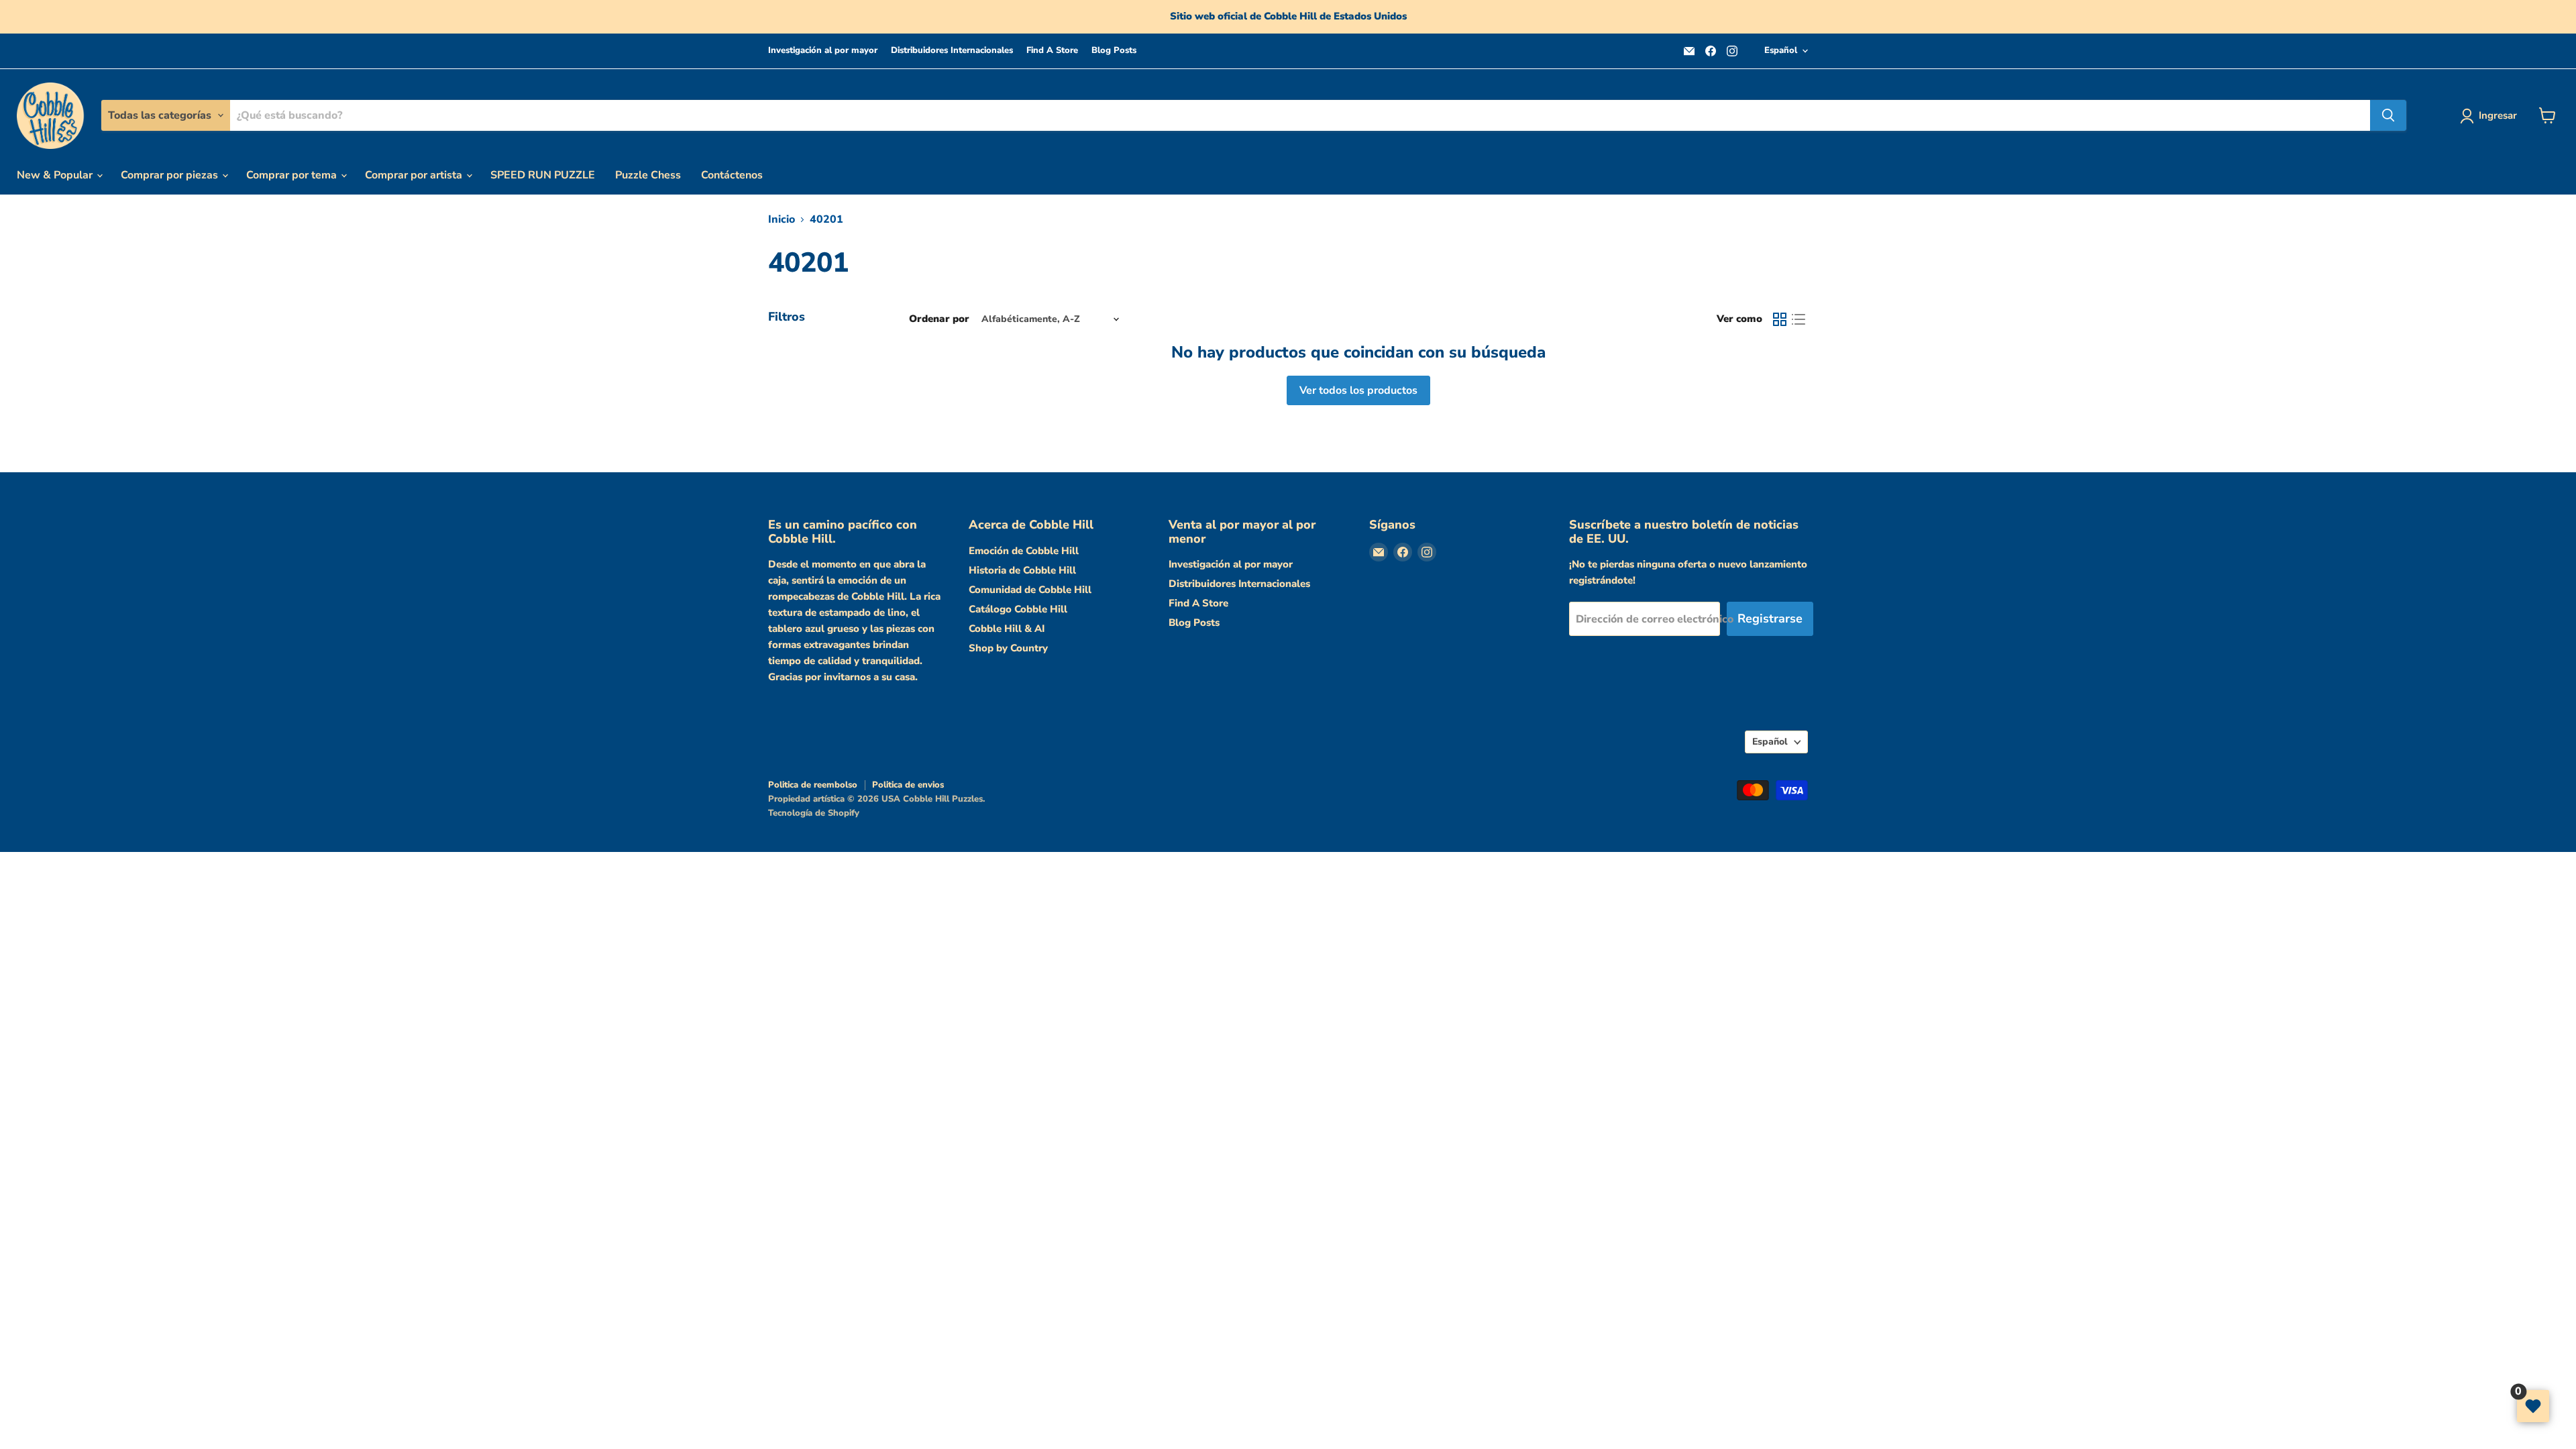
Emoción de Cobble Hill (1024, 551)
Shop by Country (1008, 648)
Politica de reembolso (813, 785)
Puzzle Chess (648, 175)
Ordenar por (939, 319)
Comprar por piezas (171, 175)
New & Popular (56, 175)
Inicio (782, 219)
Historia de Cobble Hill (1022, 570)
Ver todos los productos (1358, 390)
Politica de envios (908, 785)
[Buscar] (2388, 115)
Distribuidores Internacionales (952, 51)
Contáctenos (732, 175)
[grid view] (1780, 319)
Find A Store (1052, 51)
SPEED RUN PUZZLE (543, 175)
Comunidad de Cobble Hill (1030, 590)
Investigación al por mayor (823, 51)
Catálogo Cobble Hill (1018, 609)
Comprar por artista (415, 175)
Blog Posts (1114, 51)
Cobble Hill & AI (1007, 629)
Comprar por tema (293, 175)
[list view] (1799, 319)
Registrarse (1770, 619)
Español (1781, 50)
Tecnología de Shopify (814, 813)
